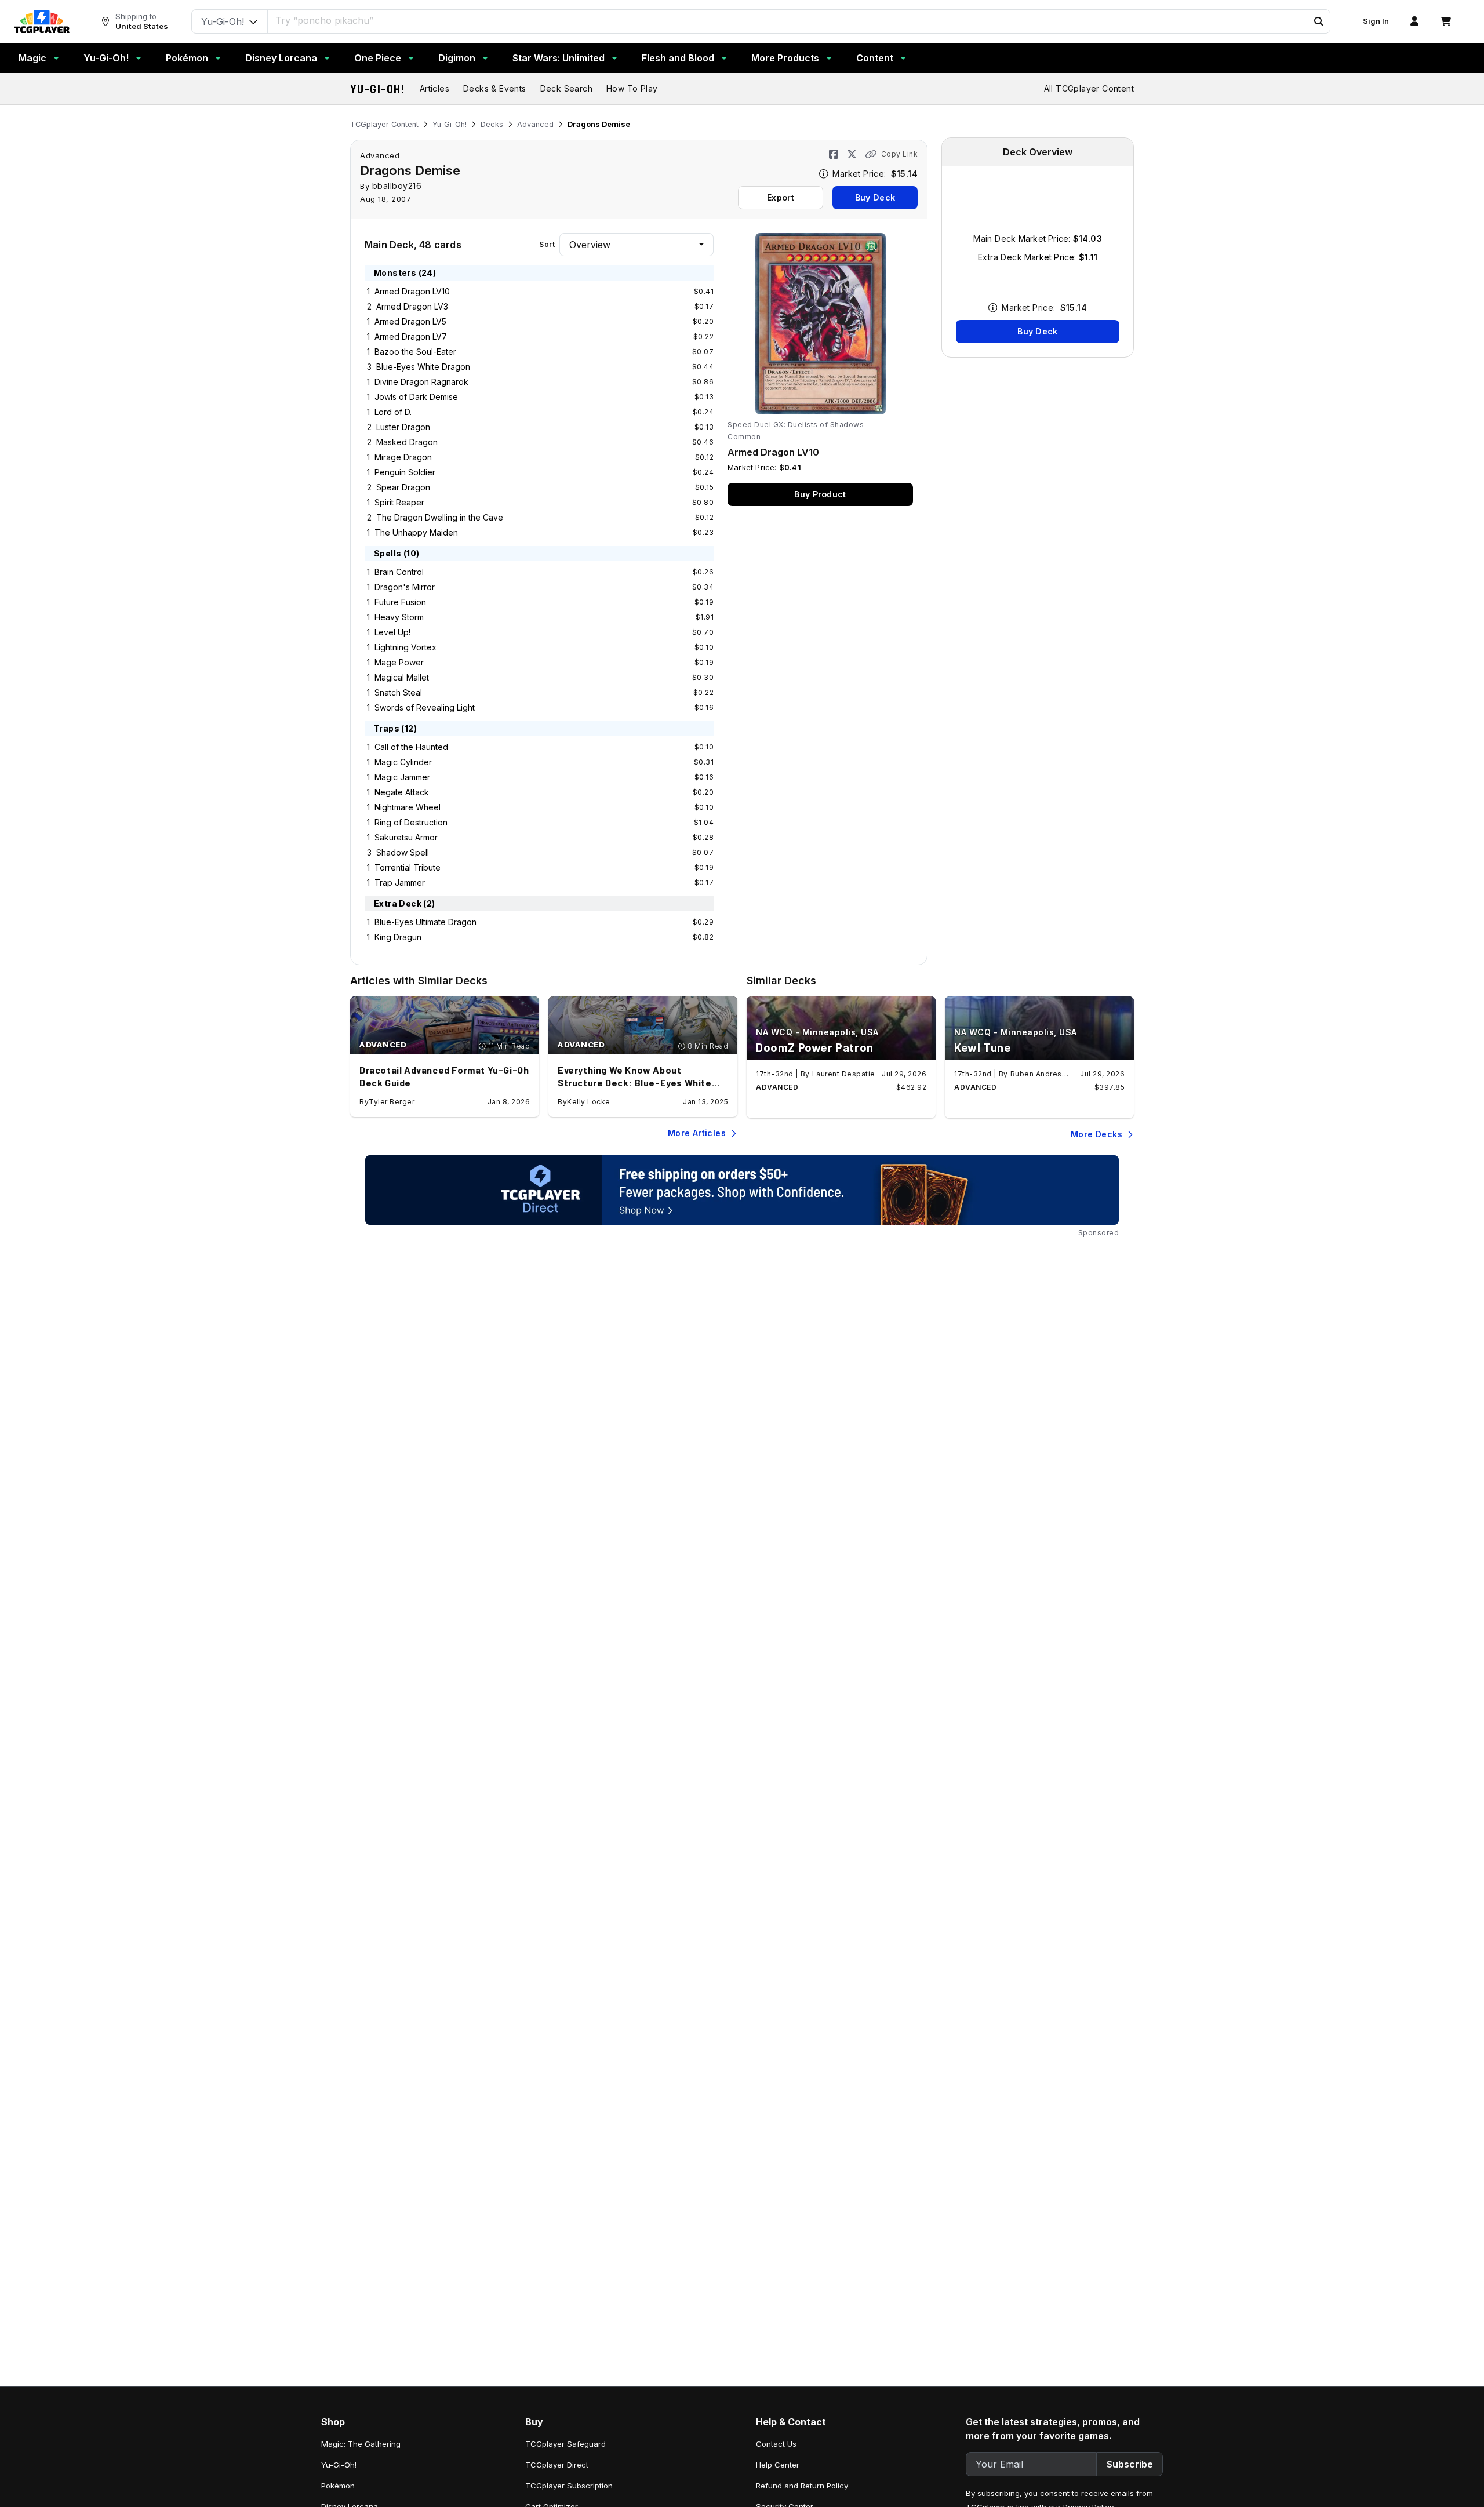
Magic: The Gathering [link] (361, 2444)
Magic (32, 58)
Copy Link (899, 154)
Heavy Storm (399, 617)
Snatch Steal (398, 692)
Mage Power (399, 662)
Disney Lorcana (281, 58)
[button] (1318, 21)
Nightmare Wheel (408, 807)
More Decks (1096, 1134)
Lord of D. (393, 412)
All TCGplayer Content (1089, 88)
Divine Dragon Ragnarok (421, 382)
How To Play (632, 88)
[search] (788, 20)
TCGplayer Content (384, 124)
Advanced (535, 124)
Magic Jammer (402, 777)
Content (875, 58)
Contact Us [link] (776, 2444)
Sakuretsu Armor (406, 837)
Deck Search (566, 88)
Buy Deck (875, 197)
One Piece (378, 58)
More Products (785, 58)
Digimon (457, 58)
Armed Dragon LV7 (411, 336)
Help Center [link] (778, 2465)
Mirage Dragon (403, 457)
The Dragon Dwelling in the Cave (440, 517)
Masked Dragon (407, 442)
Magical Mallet (402, 677)
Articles (434, 88)
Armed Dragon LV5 (410, 321)
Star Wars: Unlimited (559, 58)
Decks (492, 124)
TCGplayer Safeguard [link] (565, 2444)
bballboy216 (397, 186)
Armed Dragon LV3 (412, 306)
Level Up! (392, 632)
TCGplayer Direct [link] (557, 2465)
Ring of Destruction (411, 822)
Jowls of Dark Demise (416, 397)
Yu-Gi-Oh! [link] (339, 2465)
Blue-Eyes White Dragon (423, 367)
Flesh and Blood (678, 58)
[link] (42, 21)
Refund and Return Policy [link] (802, 2486)
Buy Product (820, 494)
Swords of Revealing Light (425, 707)
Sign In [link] (1376, 21)
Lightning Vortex (405, 647)
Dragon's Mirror (405, 587)
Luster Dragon (403, 427)
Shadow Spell (403, 852)
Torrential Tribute (408, 867)
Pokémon (187, 58)
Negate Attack (402, 792)
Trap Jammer (400, 883)
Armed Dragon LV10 (412, 291)
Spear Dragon (403, 487)
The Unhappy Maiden (416, 532)
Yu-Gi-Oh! (106, 58)
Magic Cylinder (403, 762)
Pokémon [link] (338, 2486)
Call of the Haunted (411, 747)
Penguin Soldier (405, 472)
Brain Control (399, 572)
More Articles (697, 1133)
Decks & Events (495, 88)
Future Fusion (400, 602)
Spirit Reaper (399, 502)
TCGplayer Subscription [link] (569, 2486)
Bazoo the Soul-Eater (415, 352)
